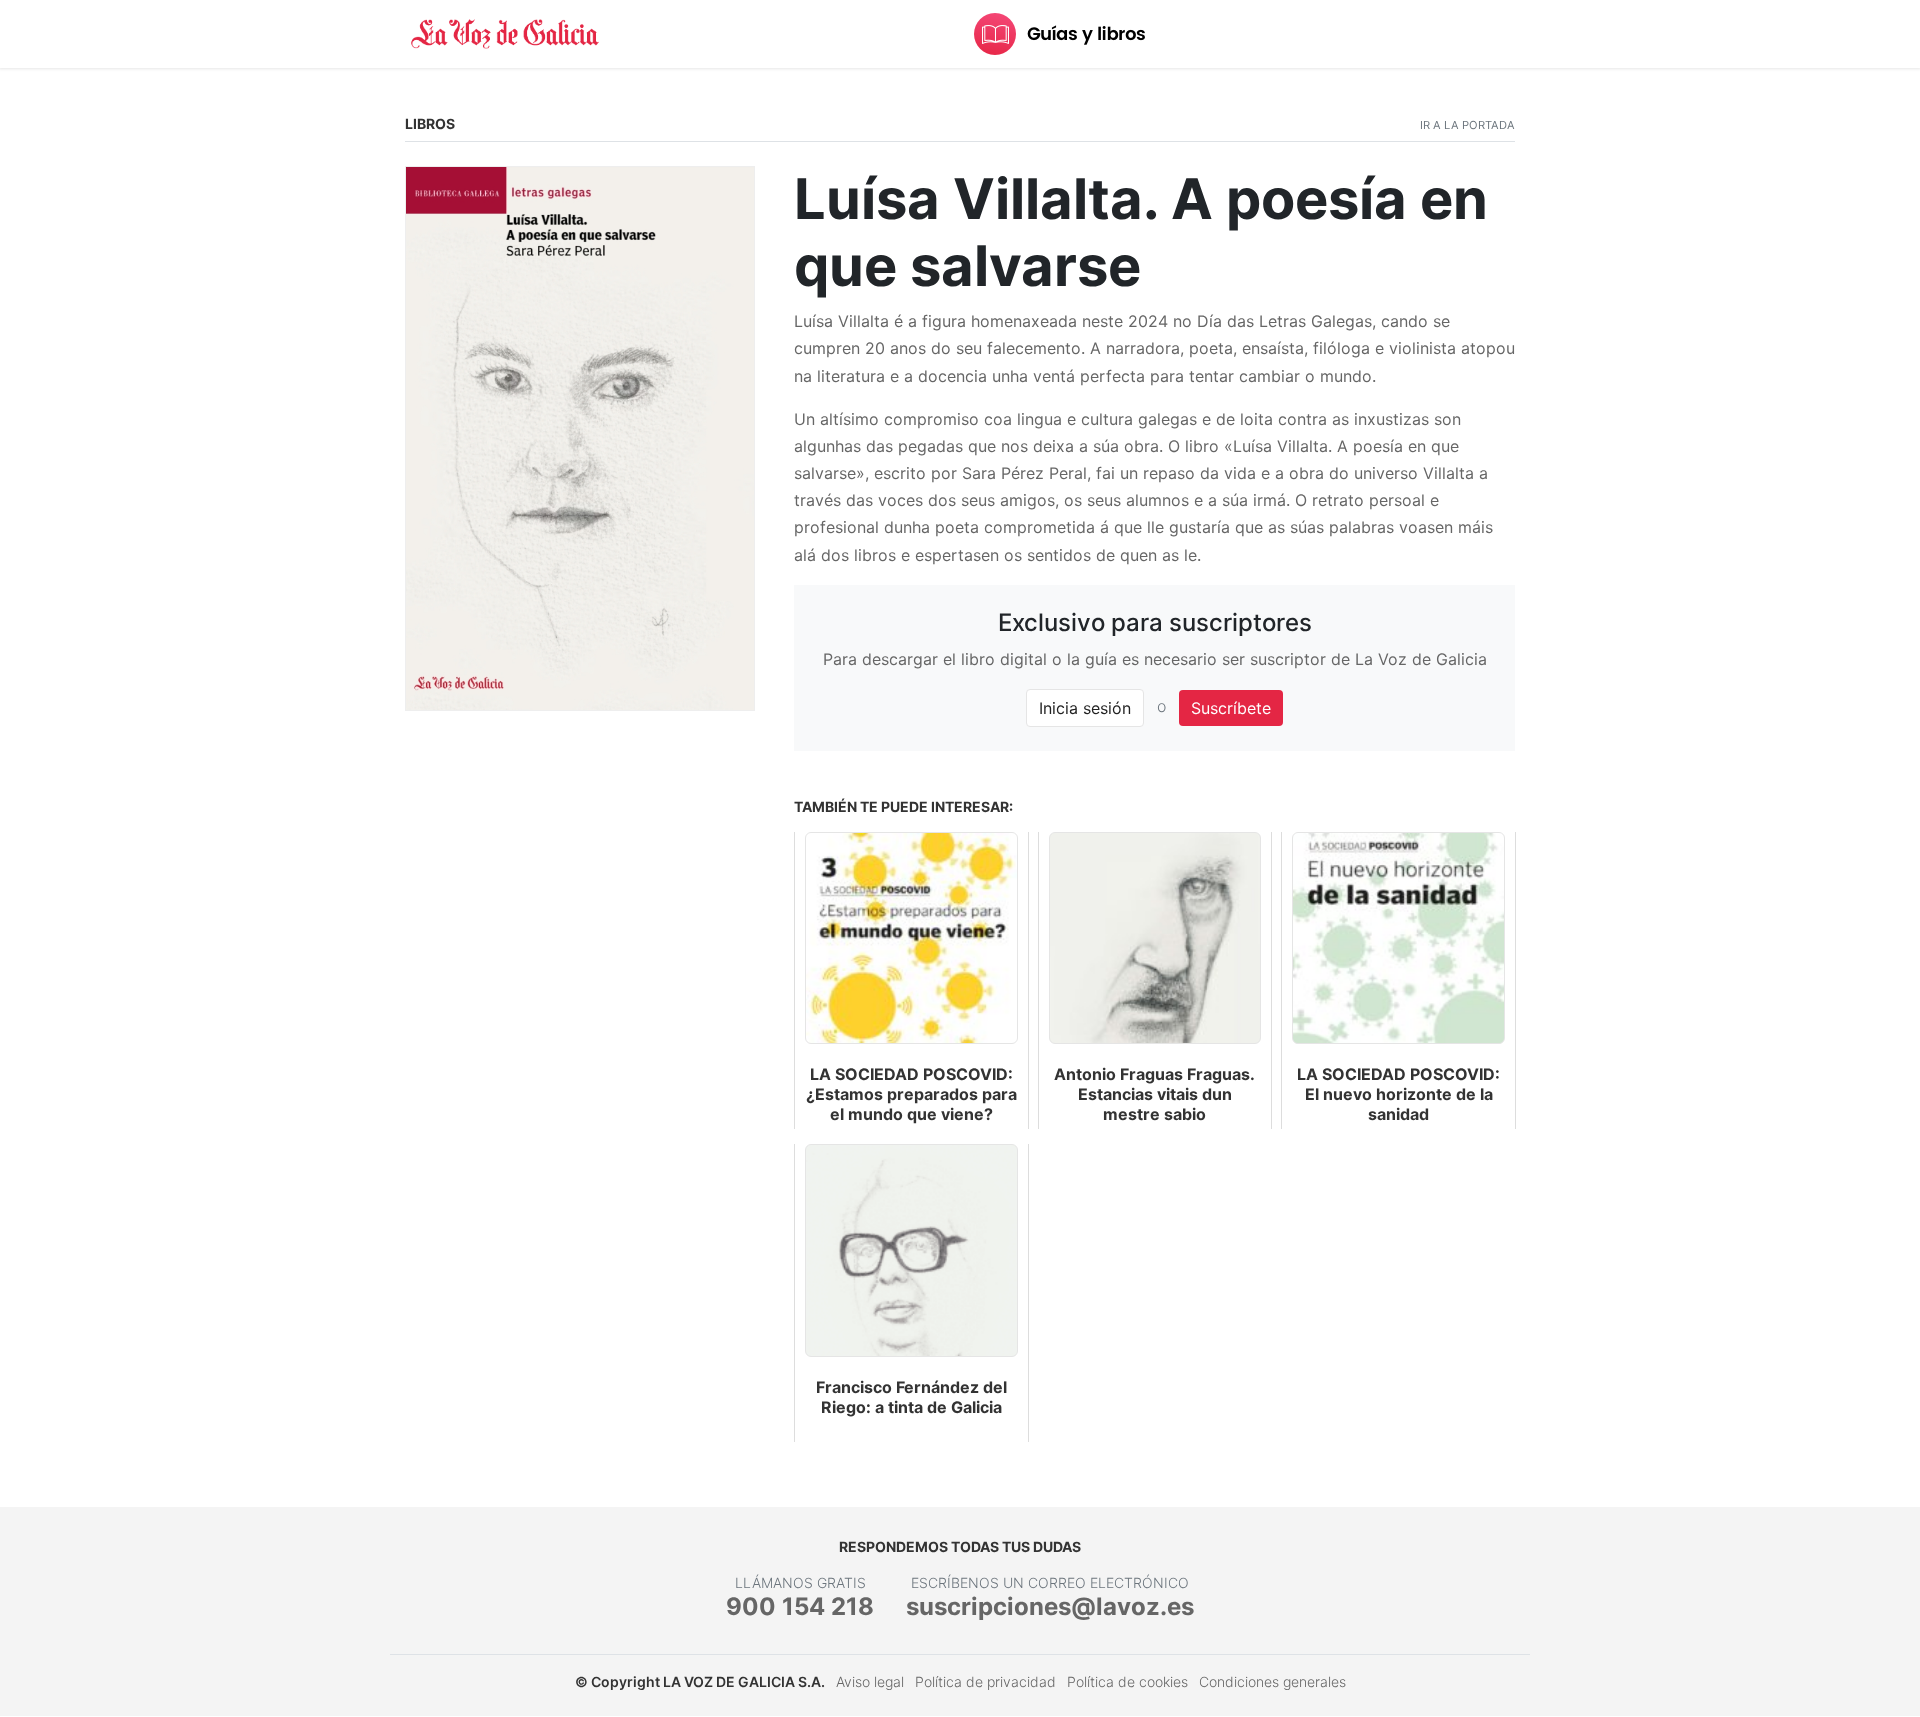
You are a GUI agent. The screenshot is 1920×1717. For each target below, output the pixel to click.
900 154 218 (800, 1606)
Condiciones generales (1272, 1681)
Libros (430, 123)
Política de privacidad (985, 1681)
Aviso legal (870, 1681)
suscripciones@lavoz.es (1050, 1606)
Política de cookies (1127, 1681)
